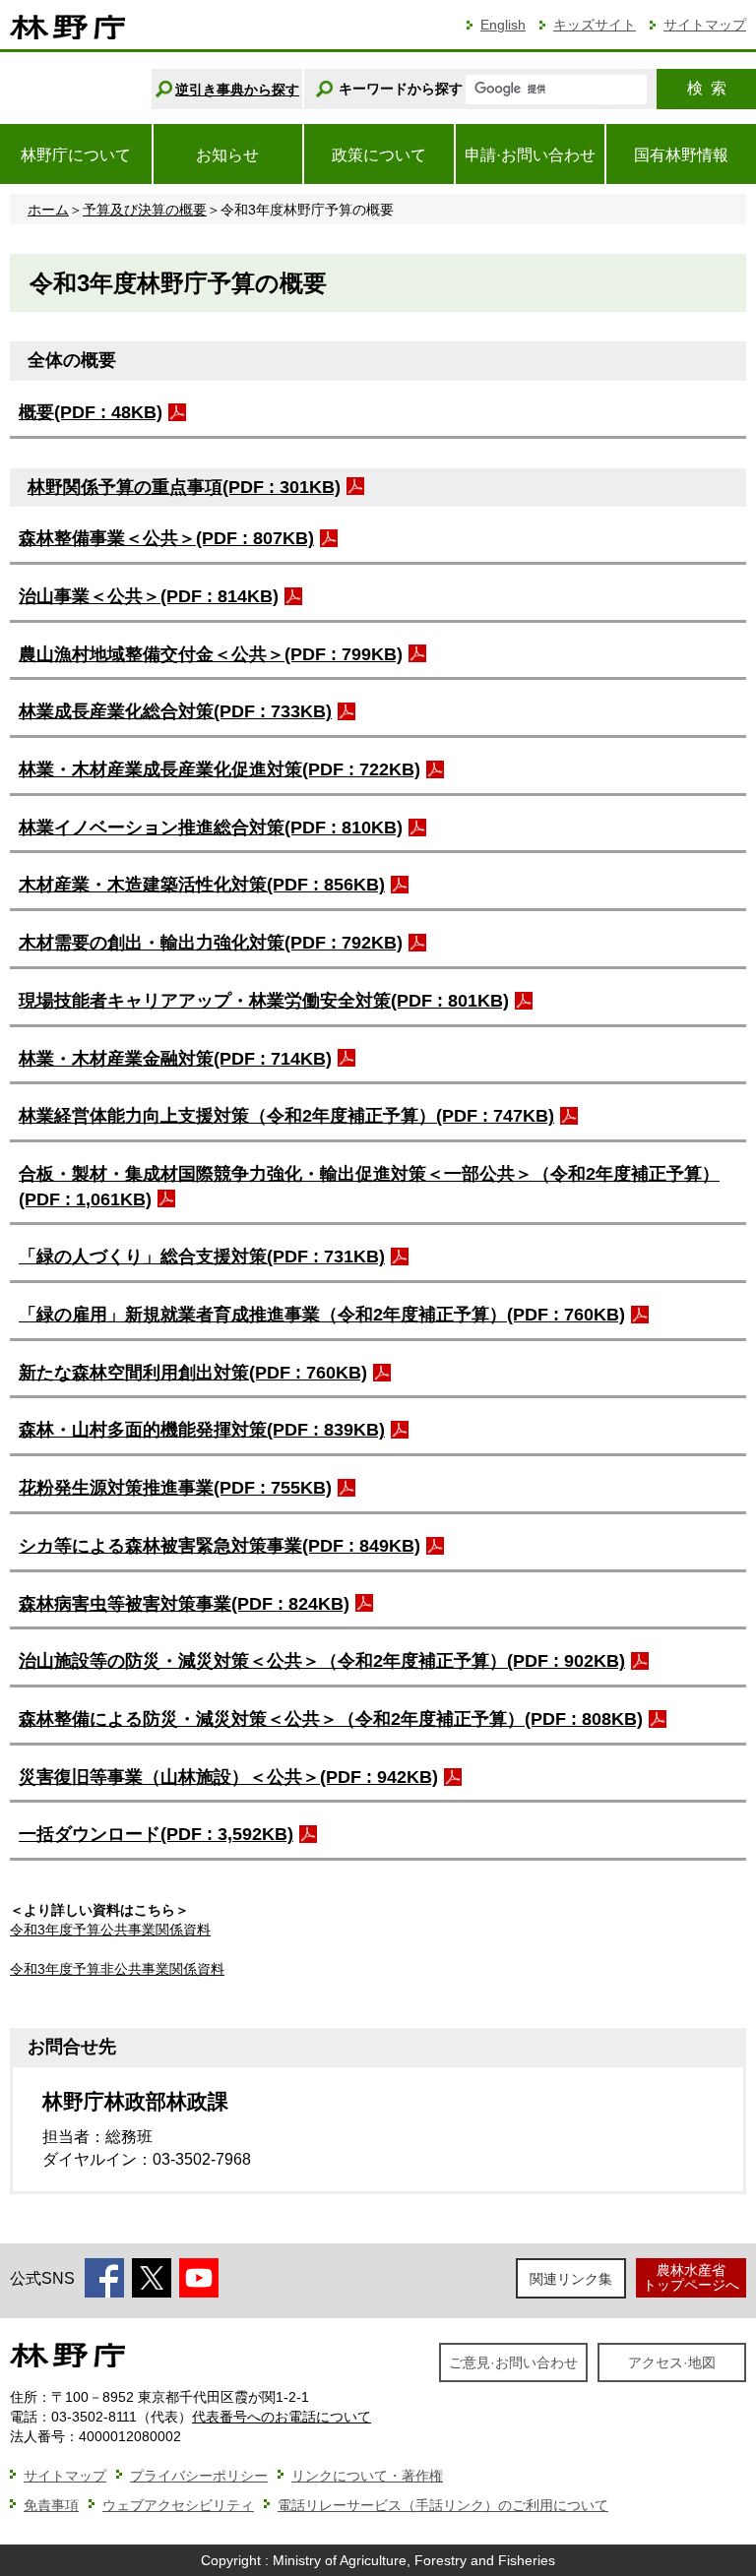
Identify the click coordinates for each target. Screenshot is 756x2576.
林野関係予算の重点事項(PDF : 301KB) (184, 487)
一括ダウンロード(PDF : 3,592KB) (156, 1834)
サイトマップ (705, 25)
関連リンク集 (571, 2279)
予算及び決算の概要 (145, 210)
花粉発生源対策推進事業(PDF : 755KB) (175, 1488)
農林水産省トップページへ (691, 2277)
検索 (707, 88)
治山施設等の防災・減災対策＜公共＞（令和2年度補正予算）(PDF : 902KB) (322, 1661)
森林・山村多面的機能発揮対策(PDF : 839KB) (202, 1430)
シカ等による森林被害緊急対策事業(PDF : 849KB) (220, 1546)
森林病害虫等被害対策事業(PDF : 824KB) (184, 1604)
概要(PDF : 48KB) (91, 412)
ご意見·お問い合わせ (513, 2362)
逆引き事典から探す (237, 90)
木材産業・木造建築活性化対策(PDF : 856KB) (202, 885)
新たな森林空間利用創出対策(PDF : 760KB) (193, 1373)
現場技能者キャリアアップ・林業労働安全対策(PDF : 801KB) (264, 1001)
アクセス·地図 (672, 2362)
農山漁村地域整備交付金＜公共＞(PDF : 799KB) (211, 654)
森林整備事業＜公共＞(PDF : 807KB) (166, 538)
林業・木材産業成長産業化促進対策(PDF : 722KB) (220, 769)
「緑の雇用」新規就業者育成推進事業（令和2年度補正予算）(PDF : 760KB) (322, 1315)
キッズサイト (595, 25)
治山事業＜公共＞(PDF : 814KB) (149, 596)
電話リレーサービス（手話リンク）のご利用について (443, 2505)
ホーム (48, 210)
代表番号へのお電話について (282, 2417)
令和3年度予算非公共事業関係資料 (117, 1969)
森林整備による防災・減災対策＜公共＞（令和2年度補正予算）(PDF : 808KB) (331, 1719)
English (503, 25)
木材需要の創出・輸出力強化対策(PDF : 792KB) (211, 943)
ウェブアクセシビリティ (178, 2505)
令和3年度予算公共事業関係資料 (110, 1930)
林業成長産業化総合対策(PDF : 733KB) (175, 711)
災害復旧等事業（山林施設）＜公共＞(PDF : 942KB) (228, 1777)
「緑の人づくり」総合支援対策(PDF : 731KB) (202, 1257)
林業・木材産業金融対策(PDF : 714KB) (175, 1059)
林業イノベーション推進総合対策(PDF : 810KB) (211, 828)
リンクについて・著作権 (367, 2476)
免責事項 (51, 2505)
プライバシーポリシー (199, 2476)
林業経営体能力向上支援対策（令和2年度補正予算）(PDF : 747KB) (286, 1116)
